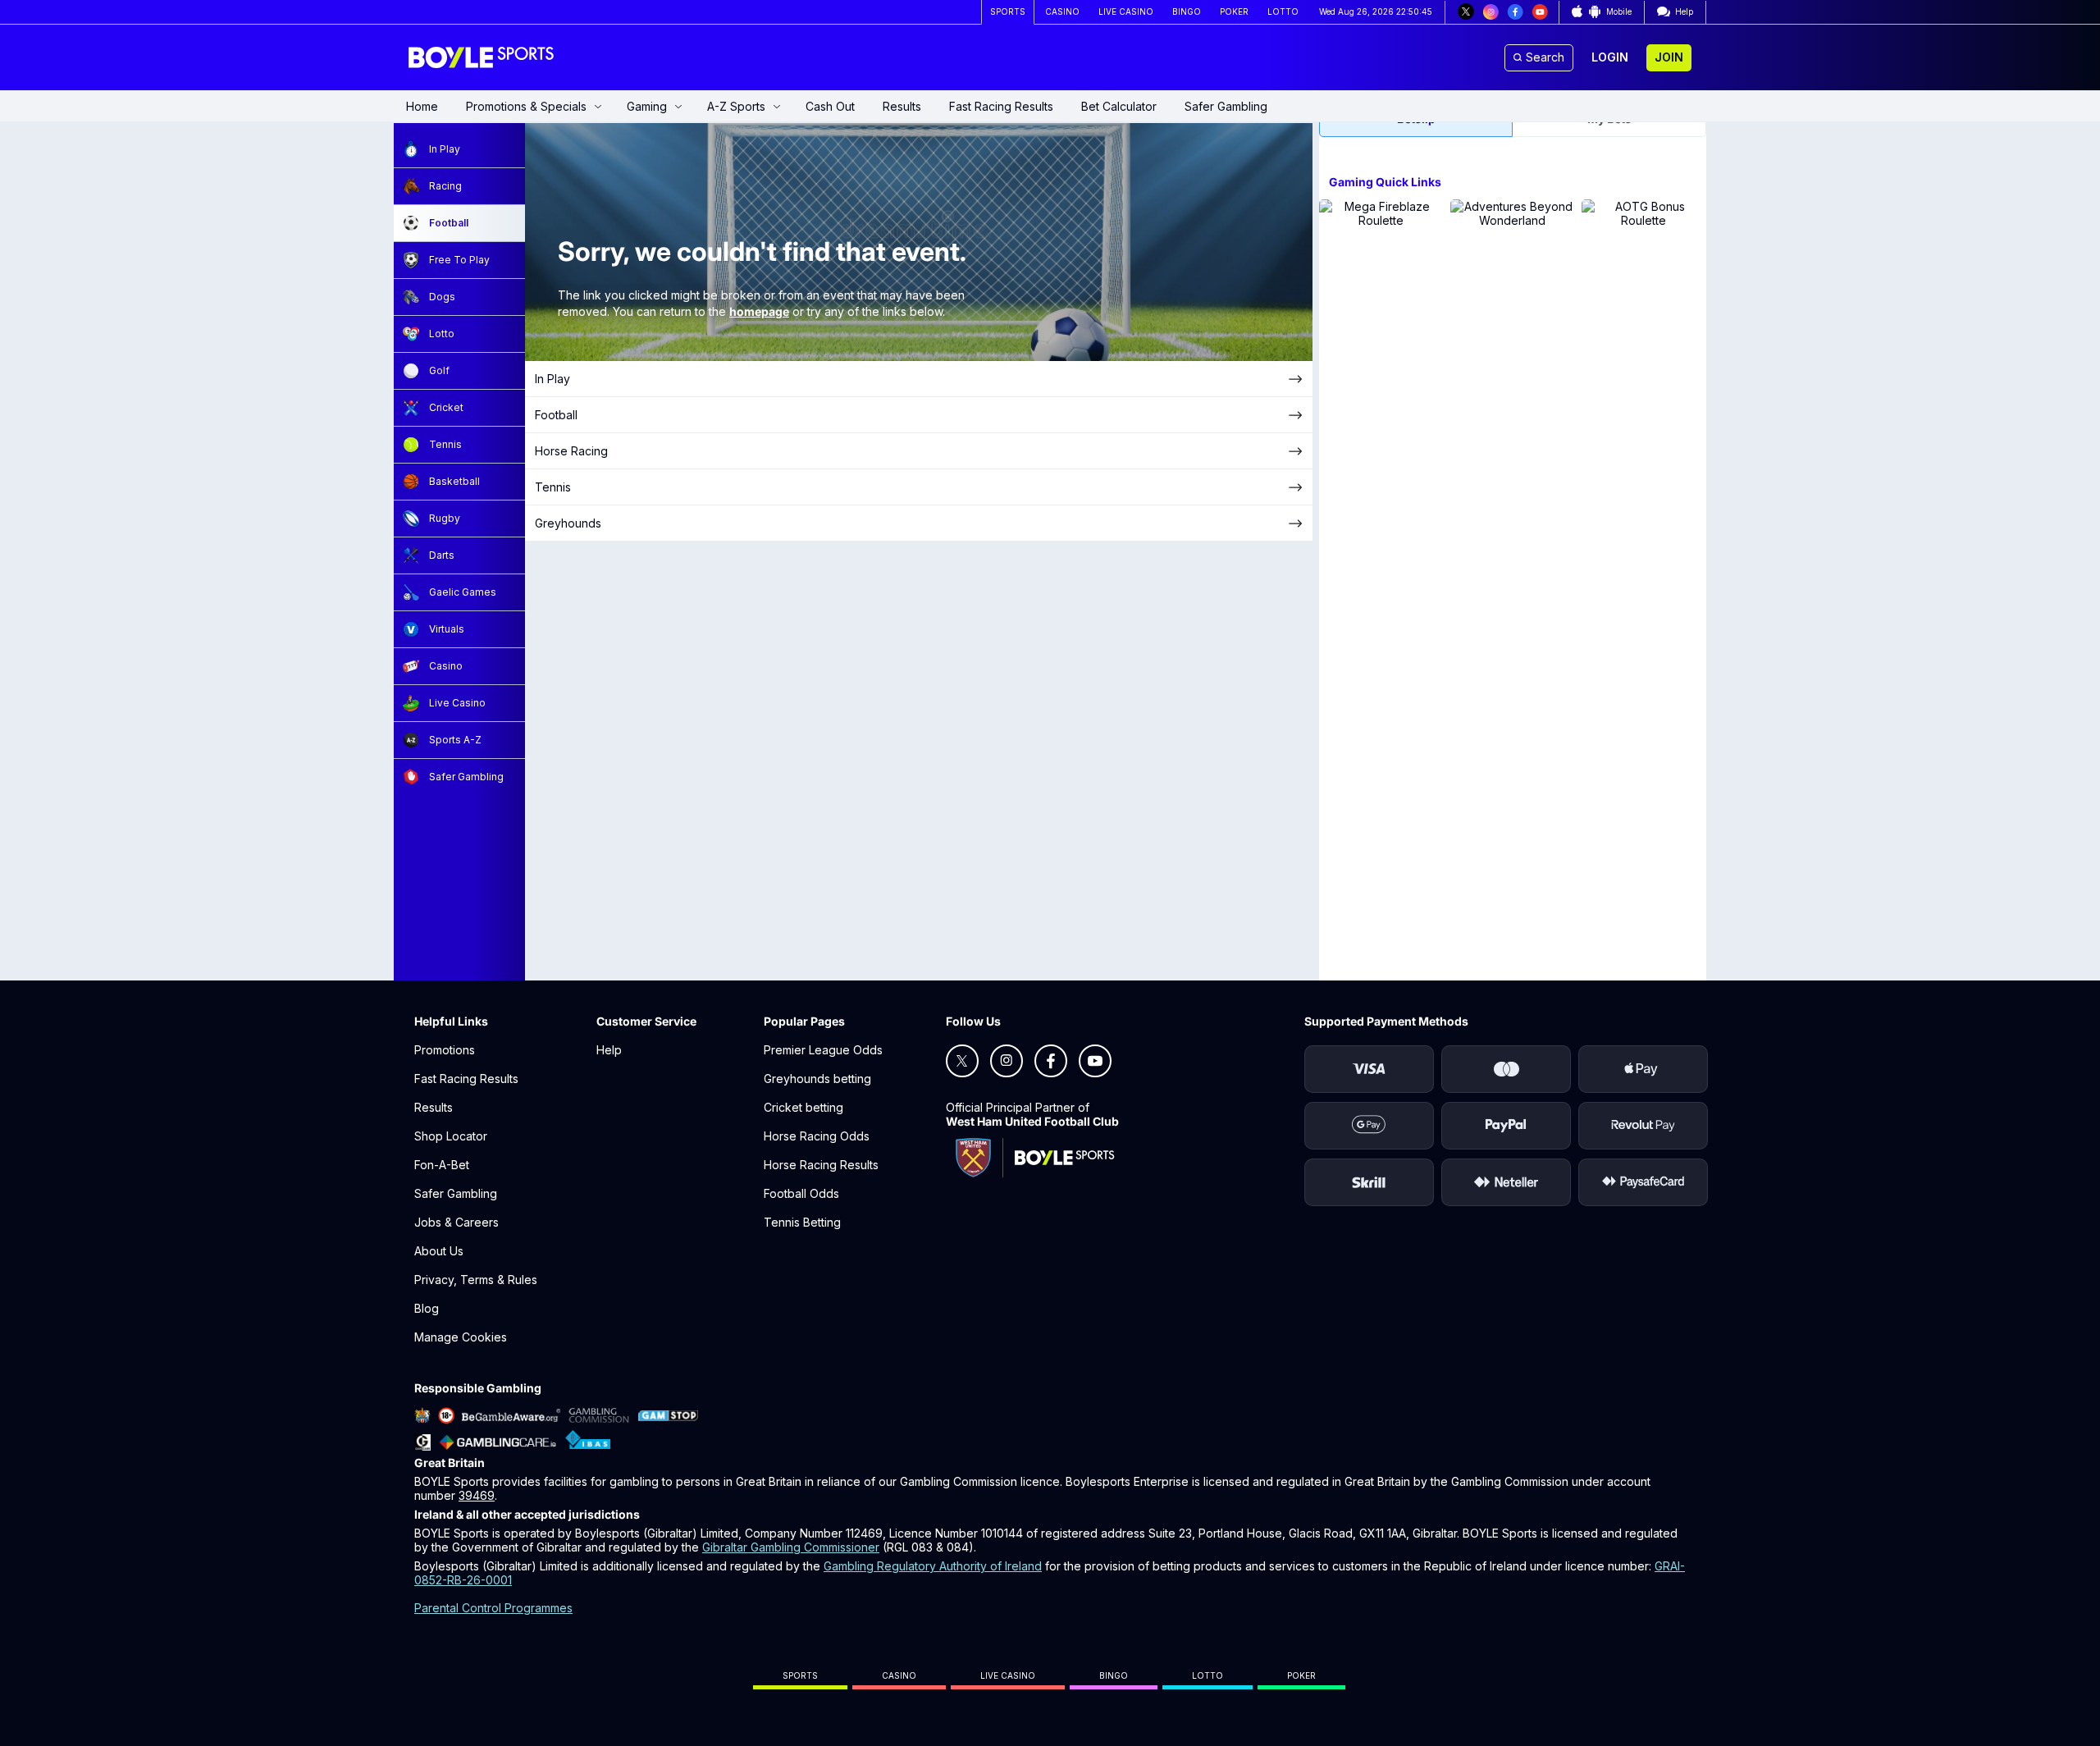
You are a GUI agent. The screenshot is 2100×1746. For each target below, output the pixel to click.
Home (422, 106)
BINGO (1187, 11)
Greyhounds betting (817, 1079)
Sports (800, 1675)
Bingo (1114, 1675)
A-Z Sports (736, 106)
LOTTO (1283, 11)
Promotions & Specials (526, 106)
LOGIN (1610, 57)
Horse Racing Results (821, 1165)
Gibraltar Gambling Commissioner (791, 1547)
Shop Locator (451, 1136)
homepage (759, 311)
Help (609, 1050)
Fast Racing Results (1001, 106)
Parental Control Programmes (493, 1608)
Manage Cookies (461, 1337)
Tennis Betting (802, 1222)
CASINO (1062, 11)
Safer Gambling (1226, 106)
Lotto (1207, 1675)
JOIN (1669, 57)
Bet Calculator (1119, 106)
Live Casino (1008, 1675)
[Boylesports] (482, 57)
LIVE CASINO (1126, 11)
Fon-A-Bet (442, 1165)
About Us (439, 1251)
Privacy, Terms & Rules (476, 1280)
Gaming (647, 106)
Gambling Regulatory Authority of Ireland (933, 1566)
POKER (1234, 11)
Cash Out (830, 106)
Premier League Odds (823, 1050)
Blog (427, 1308)
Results (902, 106)
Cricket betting (803, 1107)
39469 (477, 1495)
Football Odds (801, 1193)
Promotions (445, 1050)
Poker (1301, 1675)
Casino (899, 1675)
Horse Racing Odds (817, 1136)
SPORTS (1008, 11)
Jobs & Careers (457, 1222)
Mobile (1619, 11)
